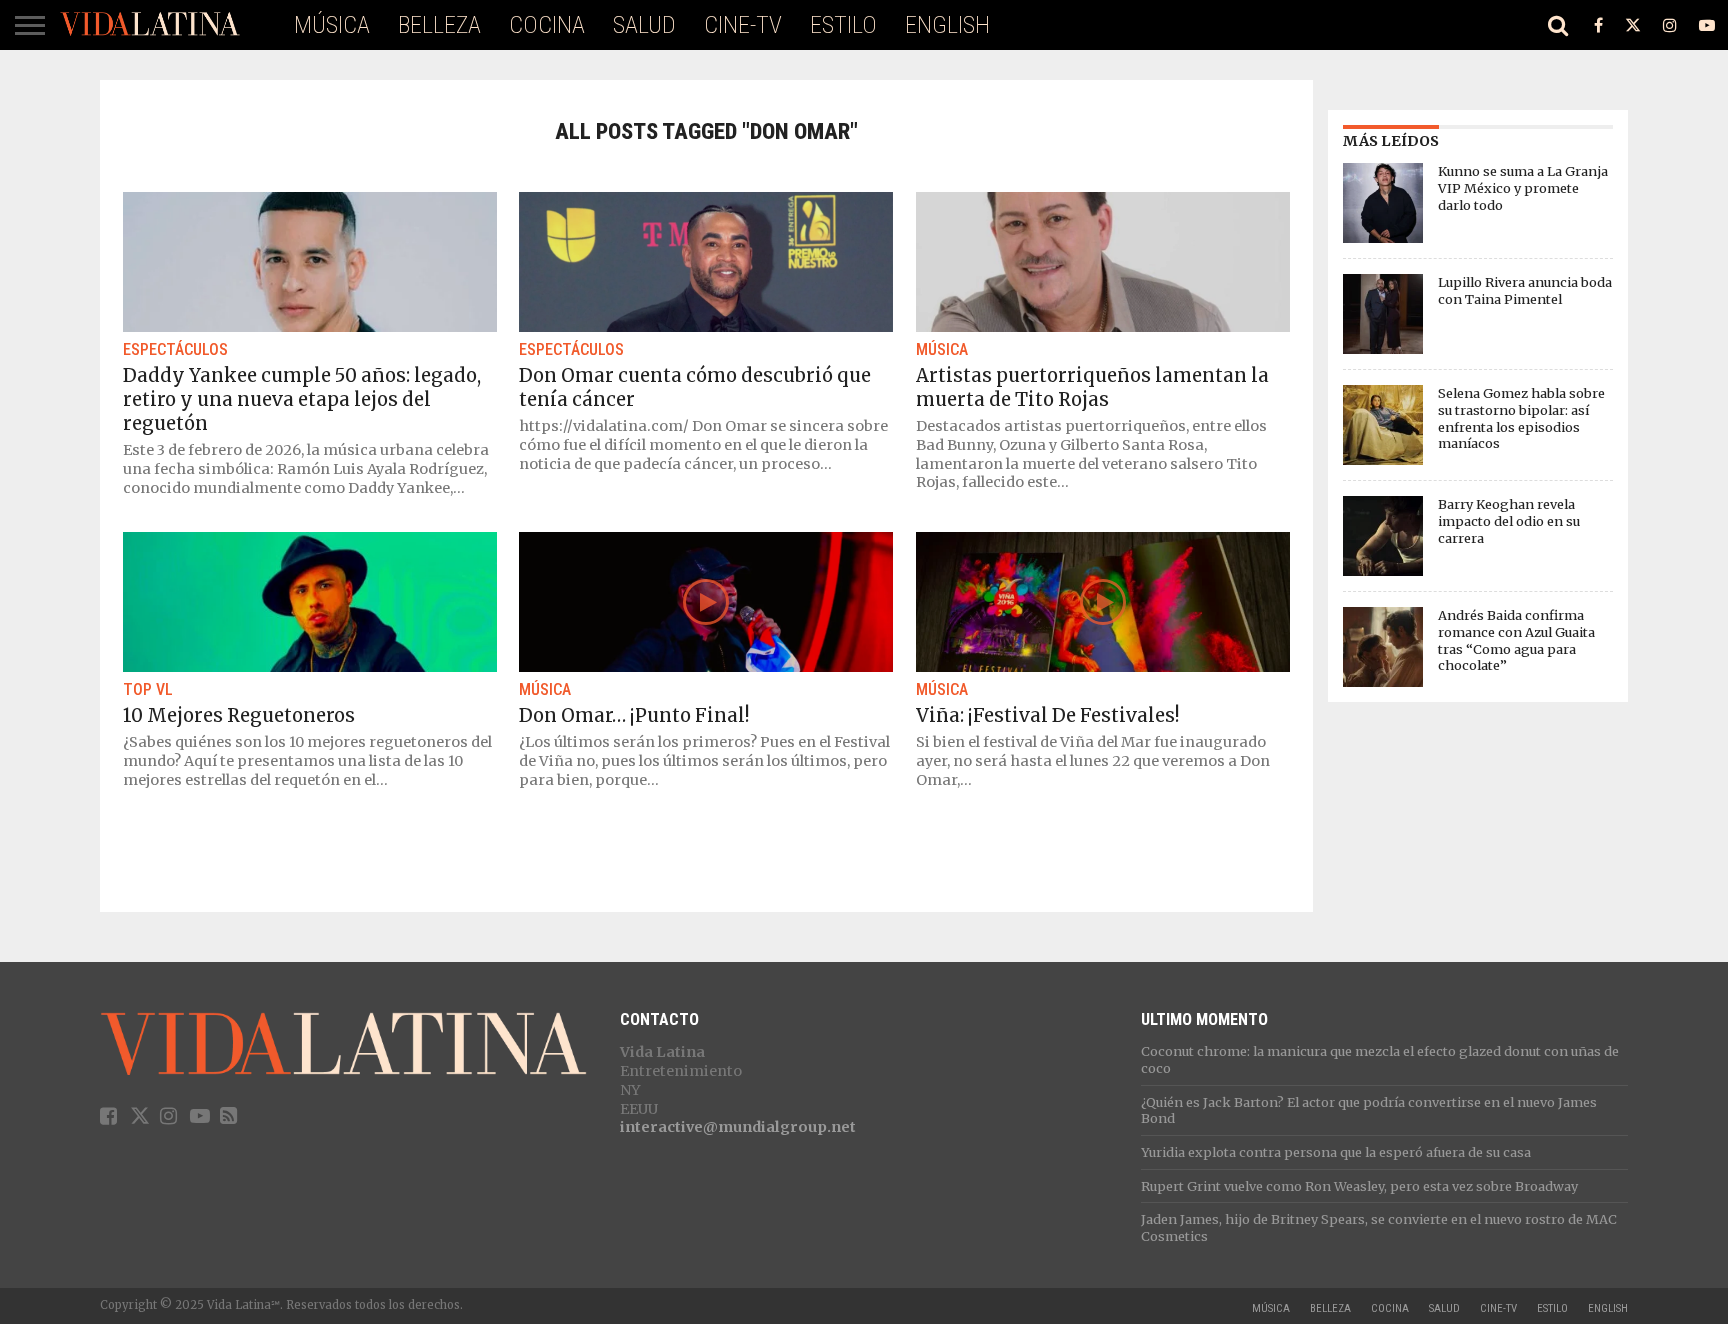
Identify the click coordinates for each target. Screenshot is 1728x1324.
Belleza (439, 25)
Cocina (547, 25)
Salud (644, 25)
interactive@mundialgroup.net (738, 1127)
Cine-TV (743, 25)
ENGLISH (947, 25)
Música (332, 25)
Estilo (843, 25)
